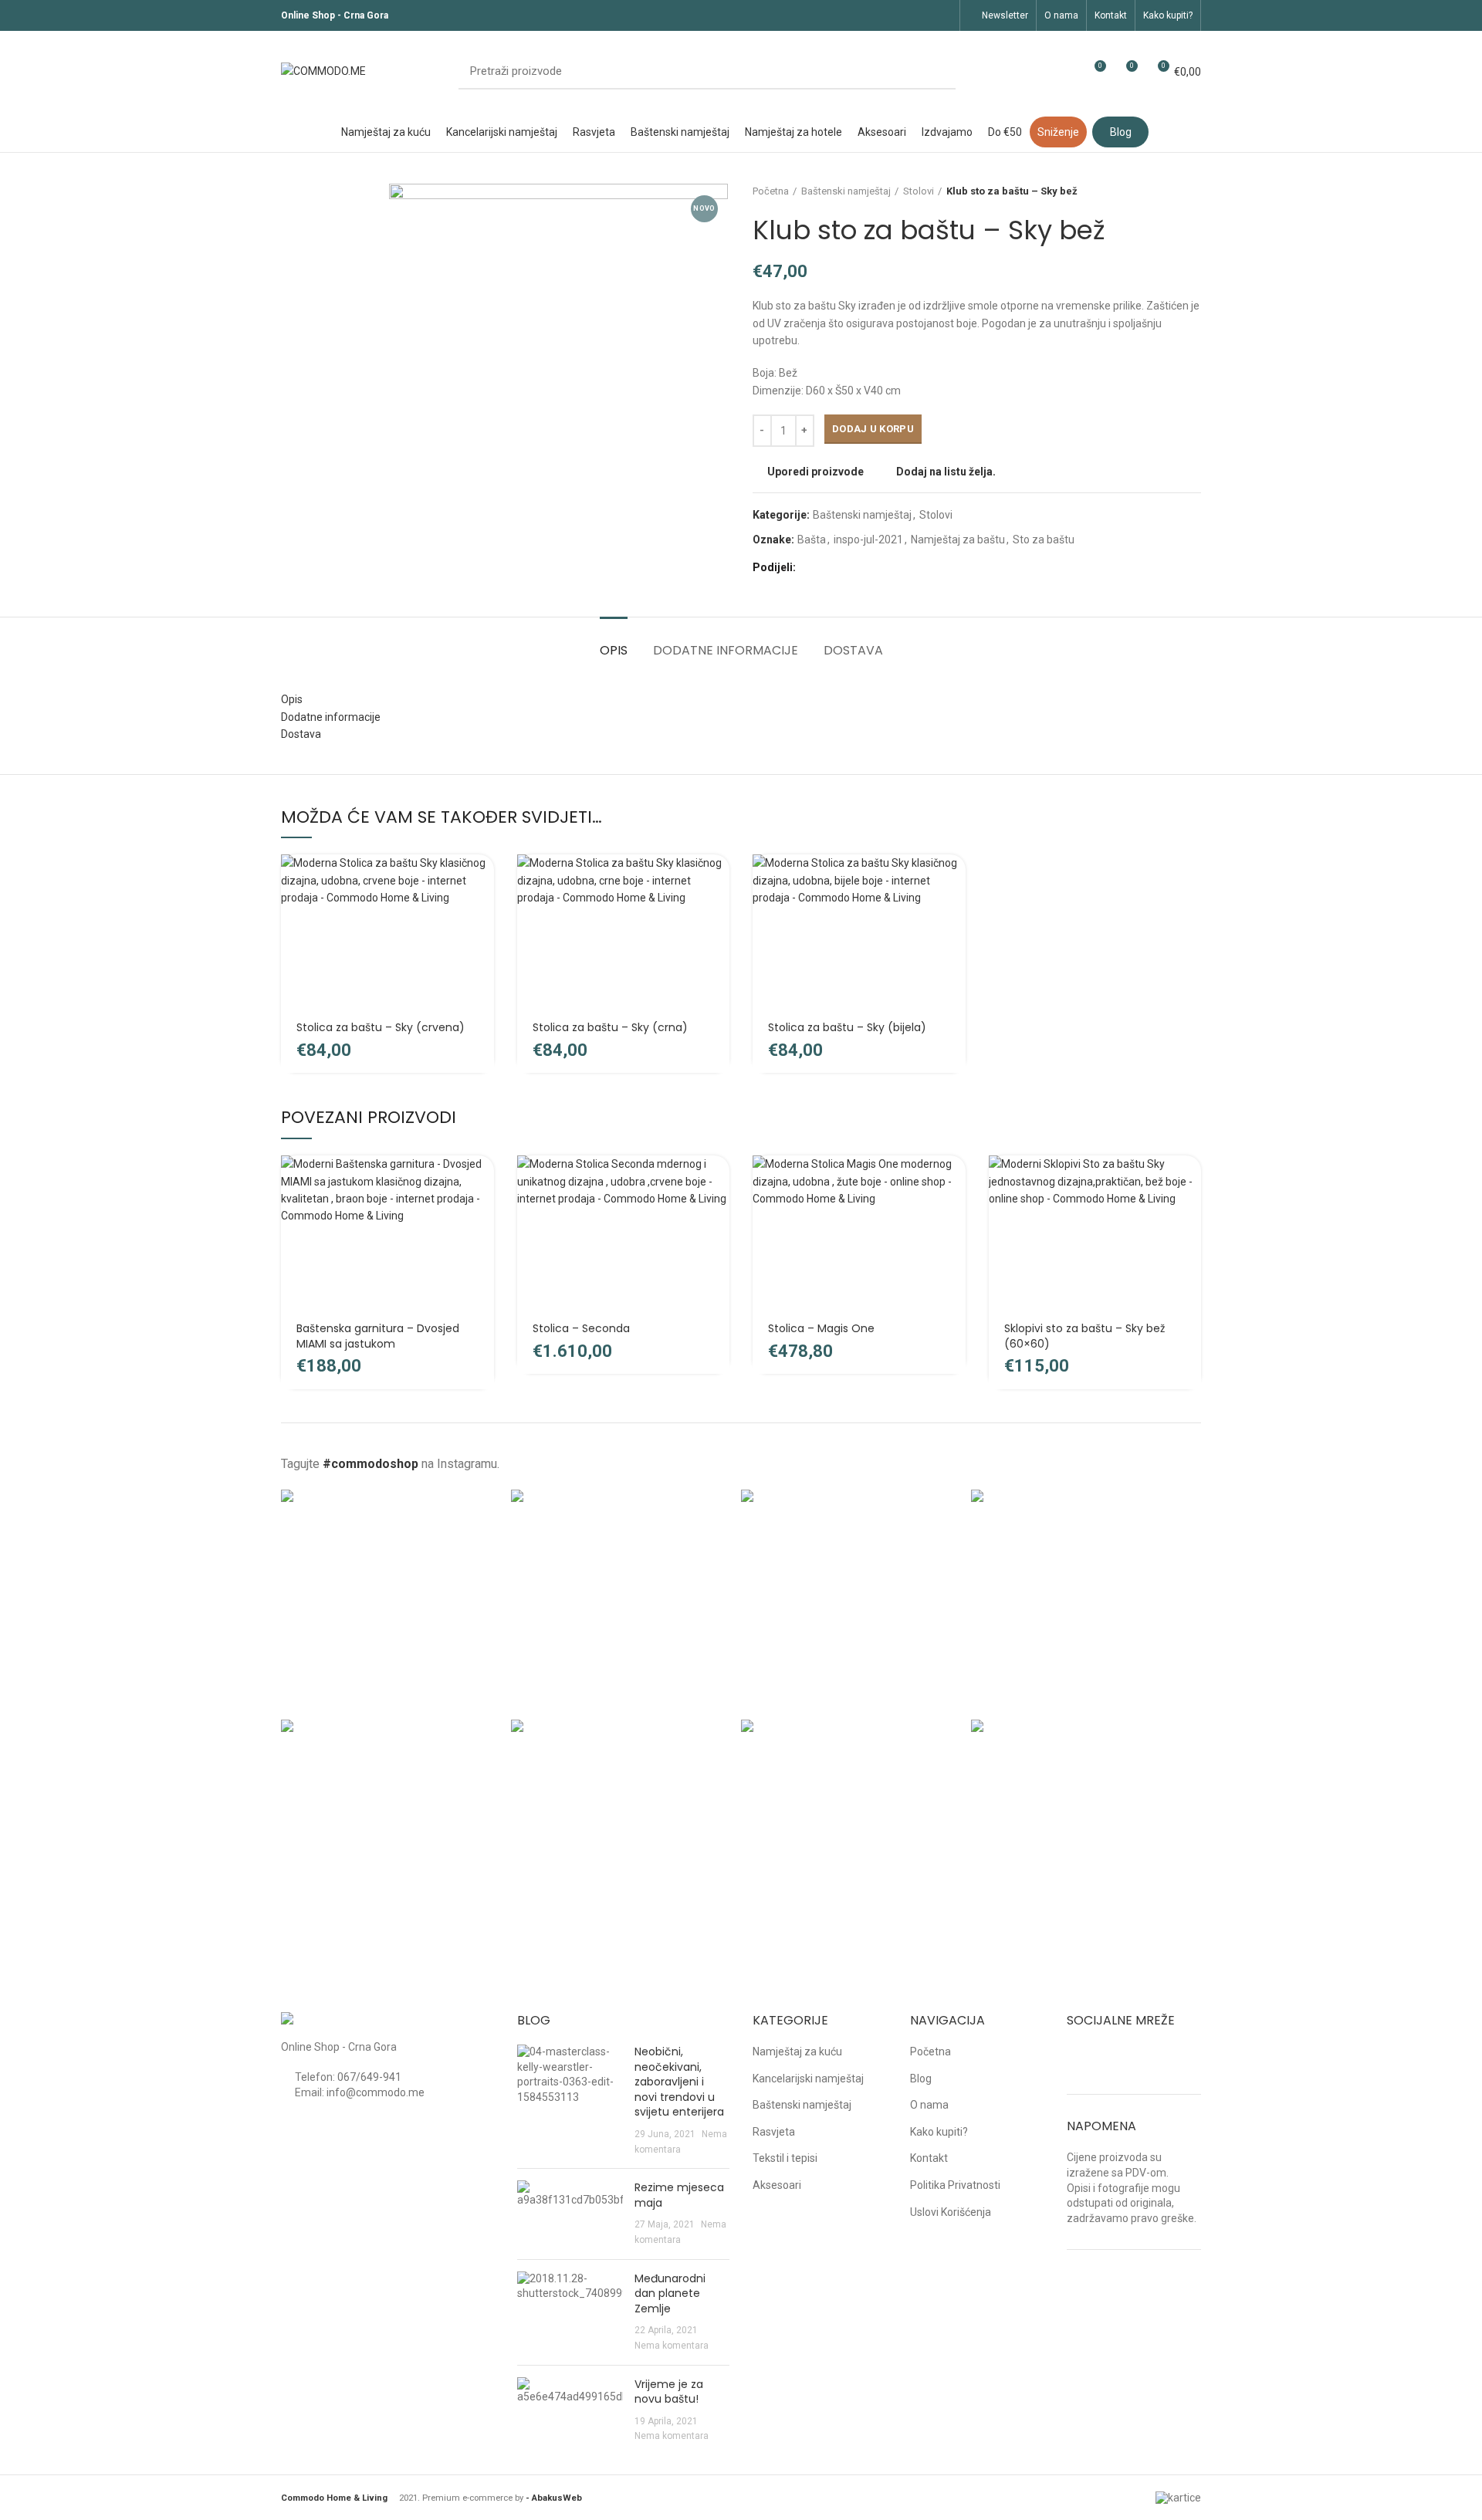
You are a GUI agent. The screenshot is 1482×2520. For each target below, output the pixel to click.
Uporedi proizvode (815, 472)
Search (935, 72)
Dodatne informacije (726, 650)
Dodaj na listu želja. (946, 472)
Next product (1193, 191)
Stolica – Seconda (581, 1328)
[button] (482, 879)
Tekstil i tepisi (785, 2158)
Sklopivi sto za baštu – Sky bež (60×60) (1084, 1336)
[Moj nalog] (1066, 72)
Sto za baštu (1044, 540)
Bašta (812, 540)
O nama (929, 2105)
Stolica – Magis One (821, 1328)
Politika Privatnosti (955, 2185)
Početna (771, 191)
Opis (614, 650)
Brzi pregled (482, 914)
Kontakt (929, 2158)
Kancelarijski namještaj (808, 2079)
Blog (921, 2079)
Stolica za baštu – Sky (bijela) (847, 1027)
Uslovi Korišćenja (951, 2212)
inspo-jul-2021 (868, 540)
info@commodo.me (376, 2092)
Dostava (853, 650)
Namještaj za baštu (958, 540)
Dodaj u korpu (873, 429)
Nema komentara (672, 2346)
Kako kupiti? (939, 2132)
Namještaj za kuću (797, 2052)
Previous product (1162, 191)
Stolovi (919, 191)
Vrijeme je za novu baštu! (669, 2392)
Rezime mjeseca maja (679, 2195)
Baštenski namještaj (846, 191)
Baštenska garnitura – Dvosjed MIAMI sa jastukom (378, 1336)
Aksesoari (777, 2185)
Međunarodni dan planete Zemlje (670, 2293)
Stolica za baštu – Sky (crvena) (381, 1027)
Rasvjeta (774, 2132)
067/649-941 (369, 2077)
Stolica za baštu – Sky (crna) (610, 1027)
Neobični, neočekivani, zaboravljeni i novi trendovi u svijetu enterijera (679, 2082)
